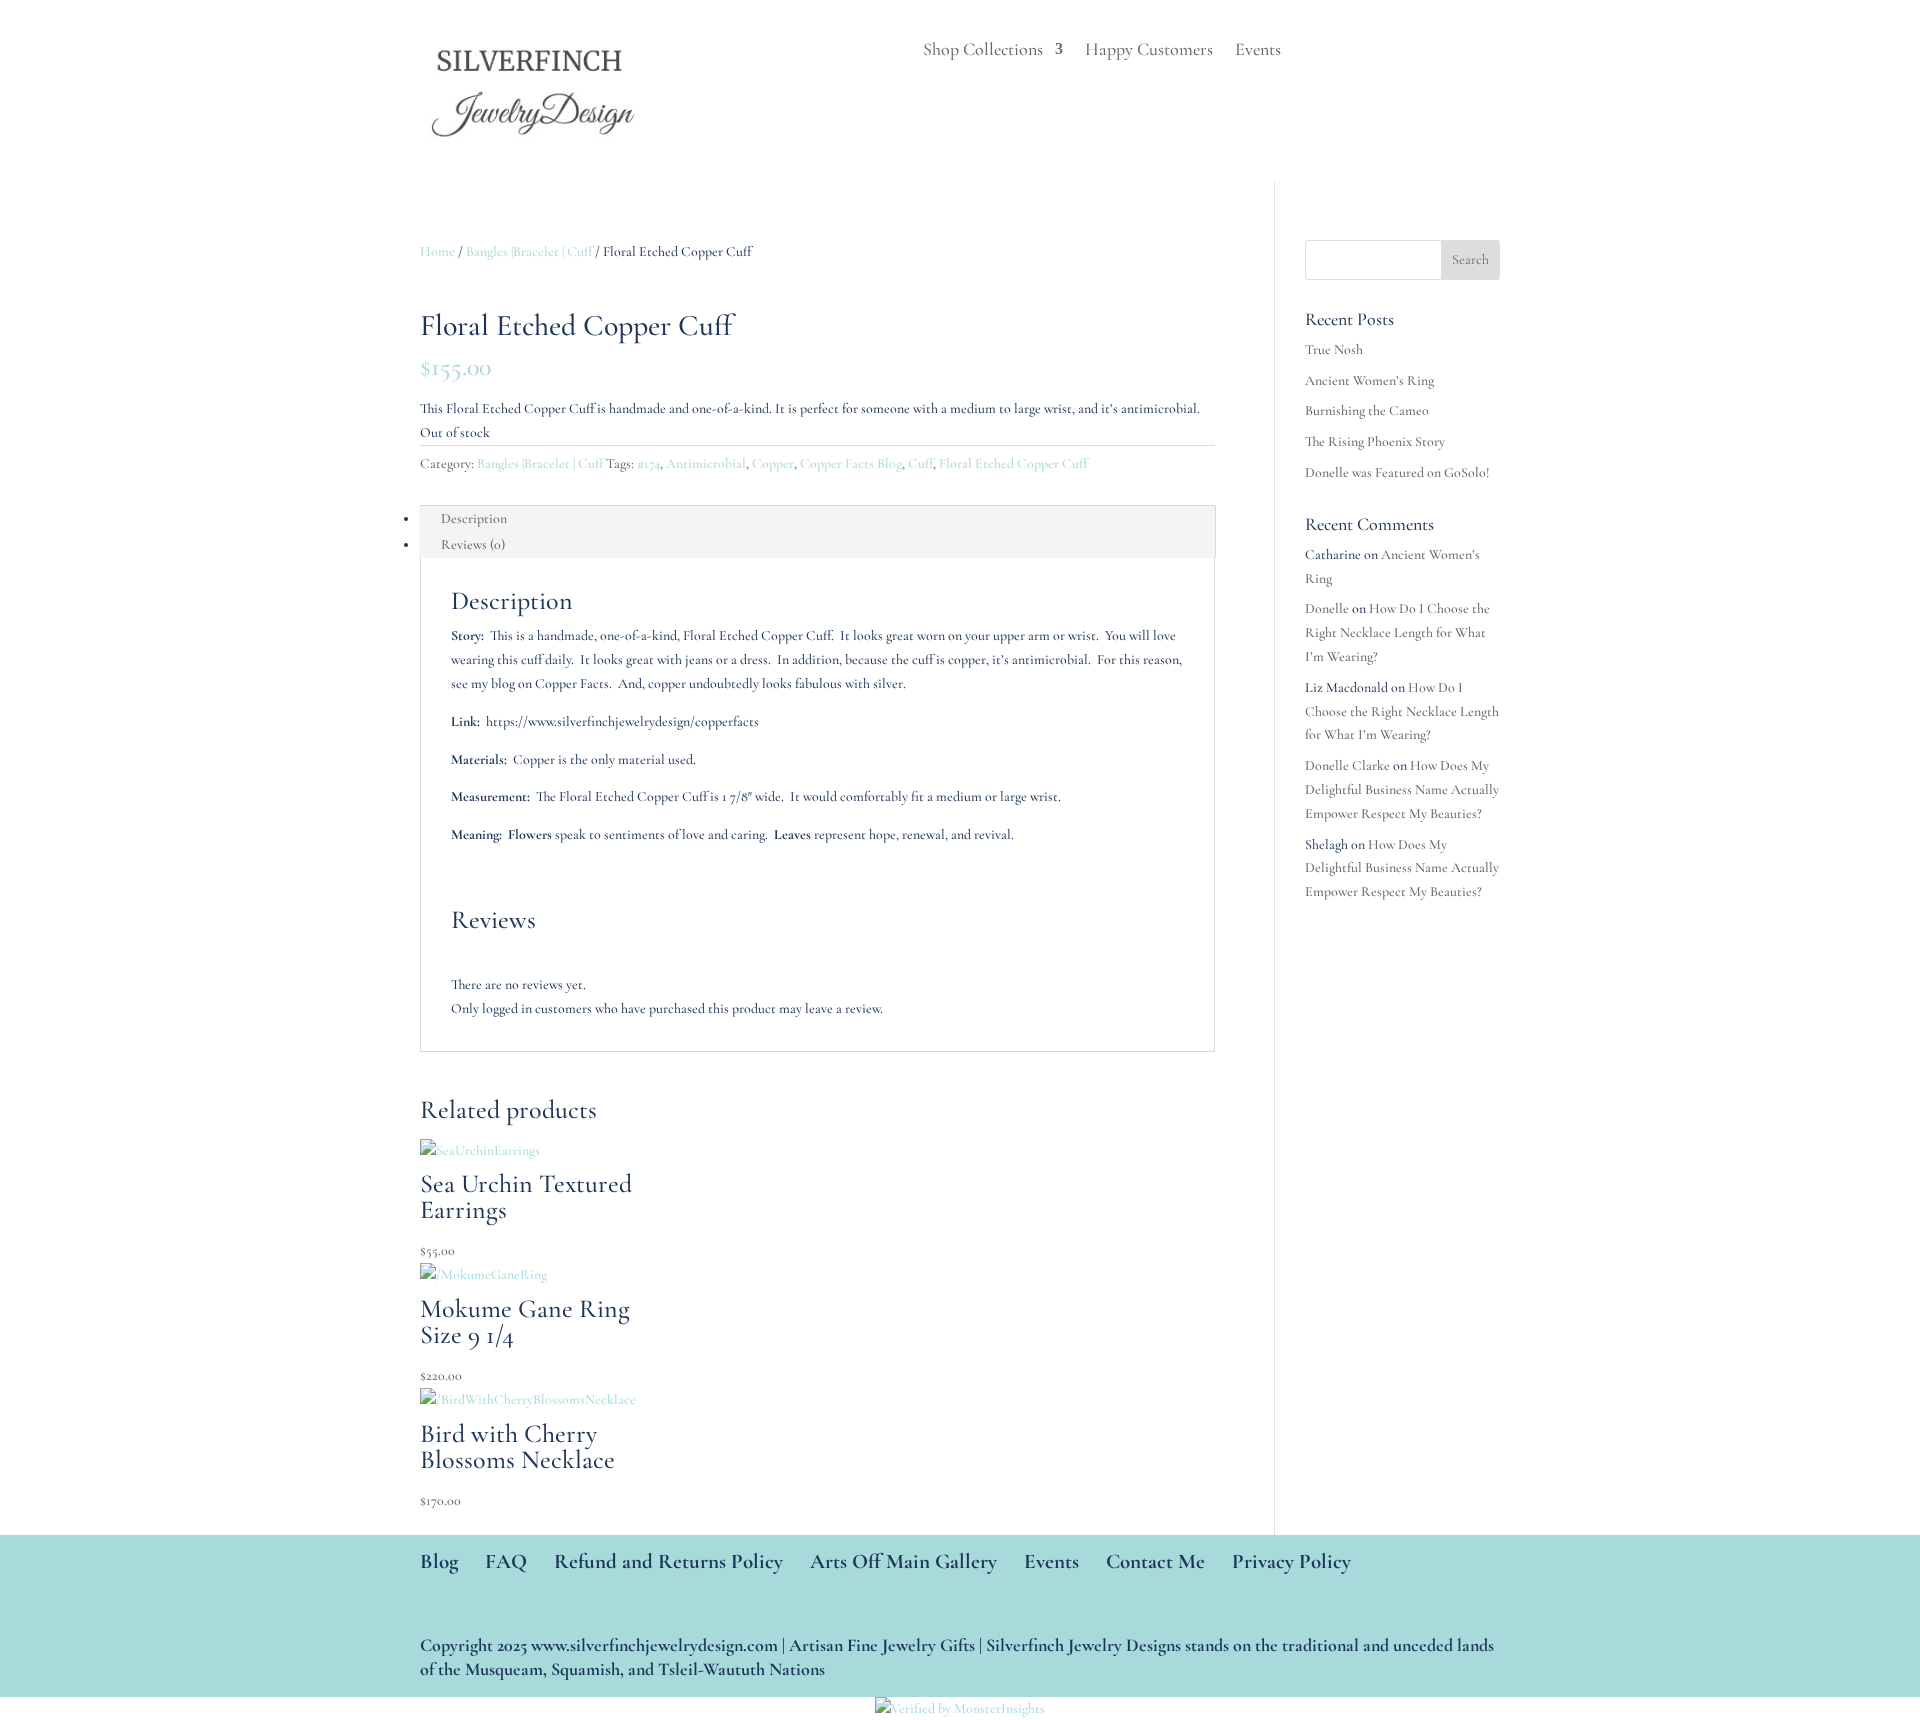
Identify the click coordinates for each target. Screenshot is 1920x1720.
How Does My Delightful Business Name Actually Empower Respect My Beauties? (1402, 789)
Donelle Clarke (1347, 765)
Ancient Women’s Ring (1369, 380)
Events (1258, 51)
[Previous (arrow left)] (35, 860)
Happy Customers (1149, 51)
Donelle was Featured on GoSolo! (1397, 472)
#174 (648, 463)
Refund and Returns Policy (668, 1561)
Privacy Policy (1291, 1561)
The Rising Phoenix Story (1375, 441)
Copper (773, 463)
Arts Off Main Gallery (903, 1561)
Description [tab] (474, 518)
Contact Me (1155, 1561)
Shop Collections (983, 51)
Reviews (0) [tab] (473, 544)
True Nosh (1334, 349)
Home (437, 251)
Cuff (920, 463)
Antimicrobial (706, 463)
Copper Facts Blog (851, 463)
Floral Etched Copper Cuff (1013, 463)
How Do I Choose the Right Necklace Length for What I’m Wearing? (1397, 632)
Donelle (1327, 608)
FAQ (506, 1561)
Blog (439, 1561)
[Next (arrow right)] (1885, 860)
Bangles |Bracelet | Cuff (529, 251)
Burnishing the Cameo (1367, 410)
